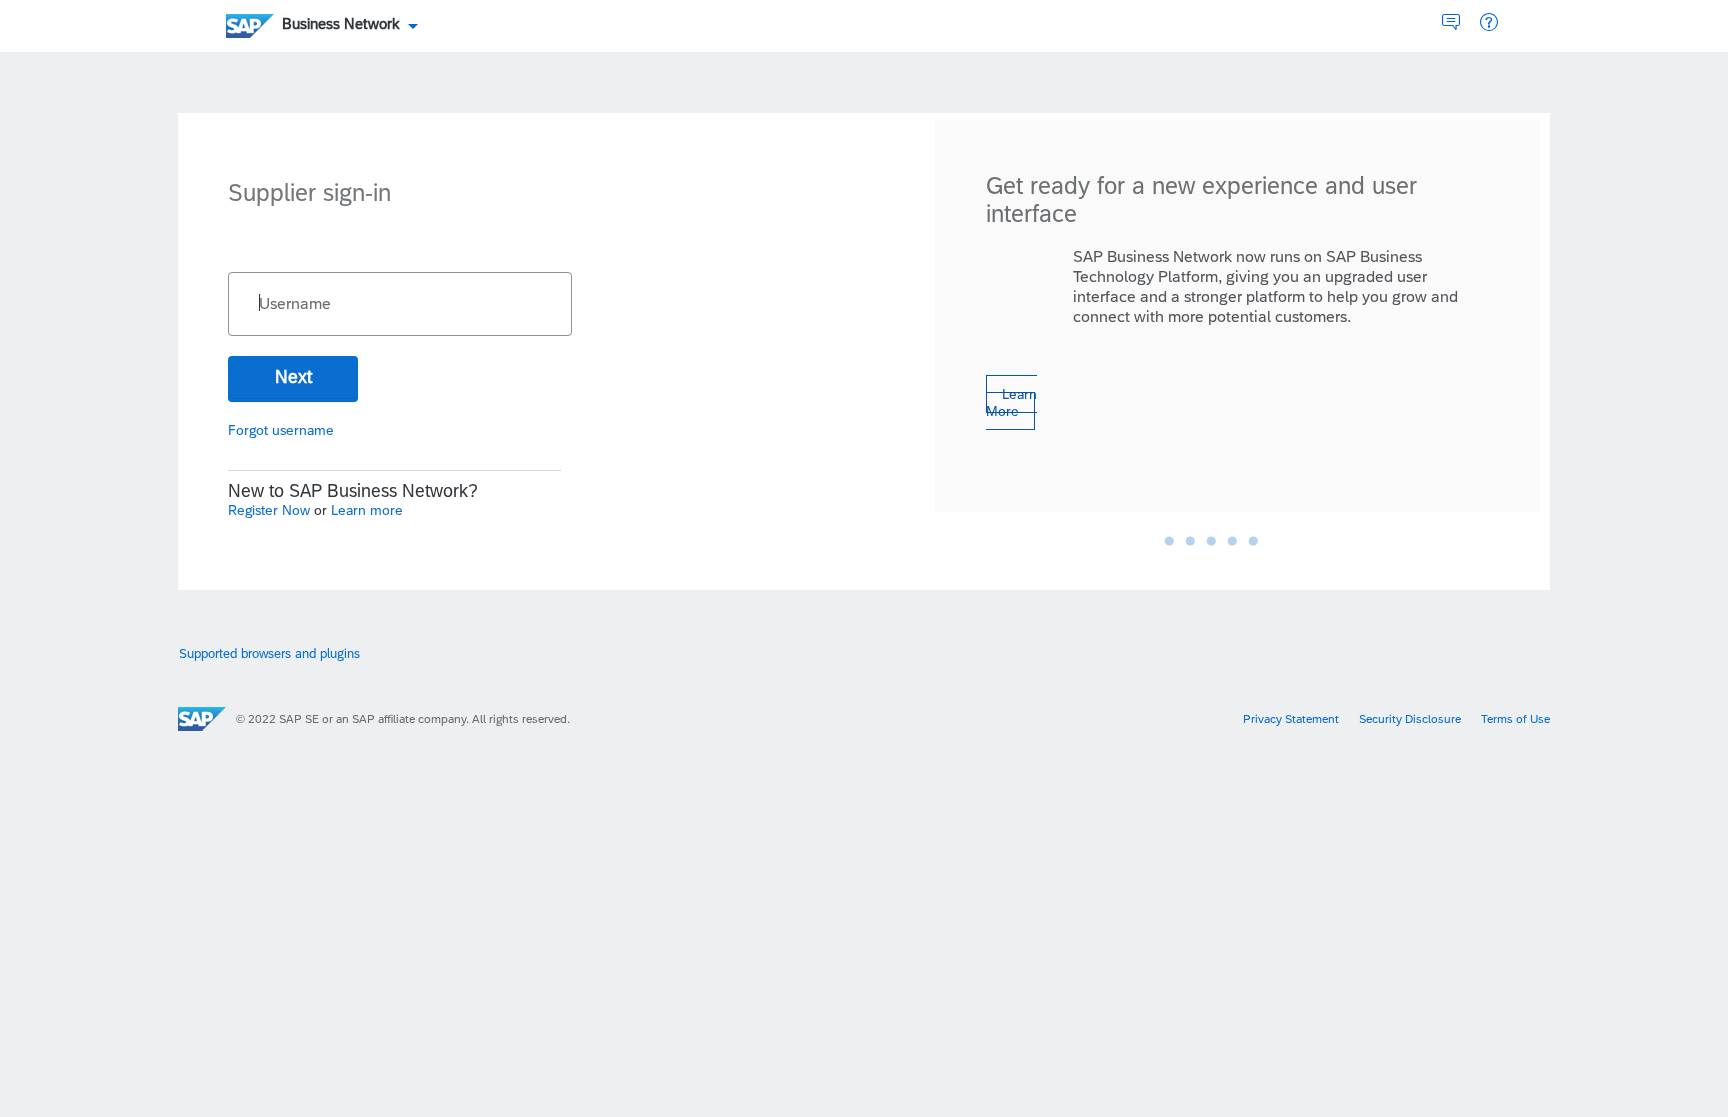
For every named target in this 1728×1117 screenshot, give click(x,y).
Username (295, 304)
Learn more (367, 510)
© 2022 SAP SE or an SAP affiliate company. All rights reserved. (403, 719)
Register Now (271, 510)
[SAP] (202, 719)
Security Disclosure (1410, 719)
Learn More (1011, 402)
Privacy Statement (1291, 719)
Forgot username (281, 430)
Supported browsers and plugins (269, 653)
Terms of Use (1515, 719)
